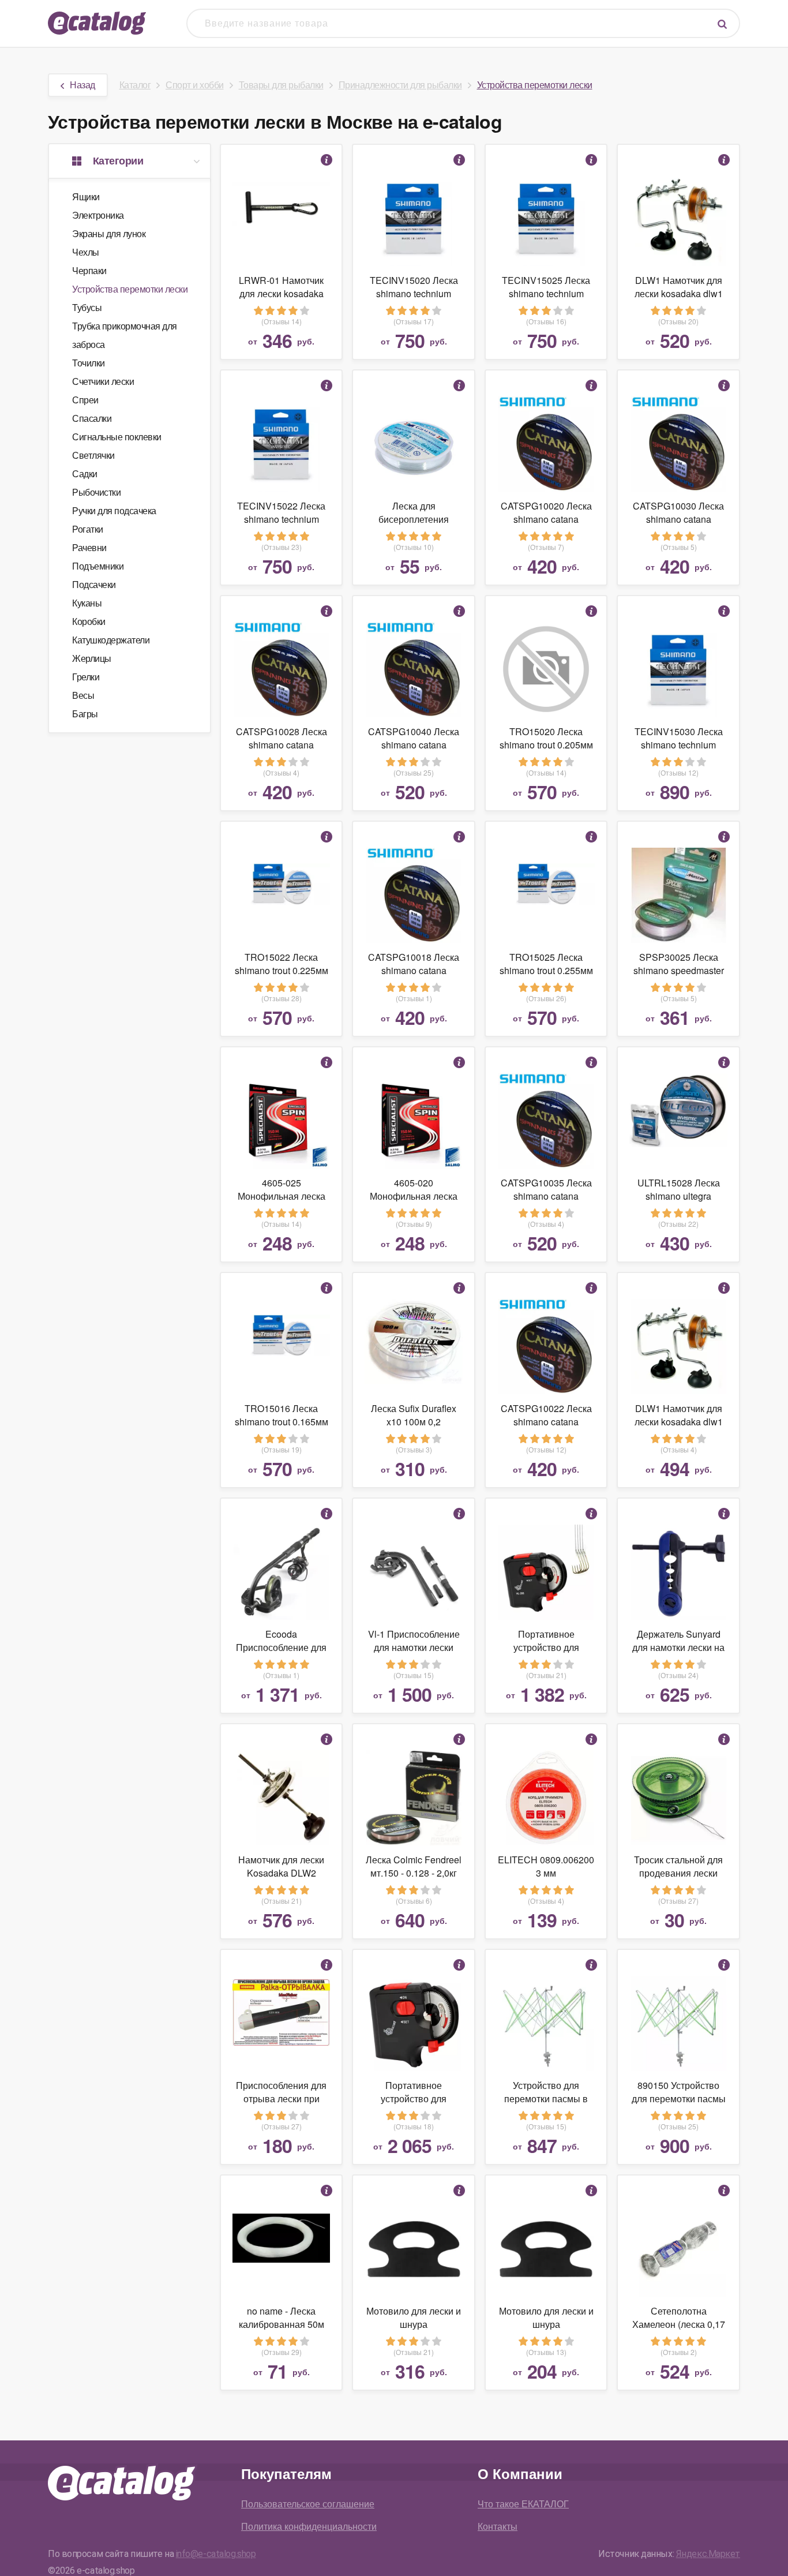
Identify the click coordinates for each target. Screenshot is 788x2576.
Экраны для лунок (109, 233)
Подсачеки (94, 584)
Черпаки (89, 270)
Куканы (87, 603)
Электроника (98, 215)
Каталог (135, 85)
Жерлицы (92, 658)
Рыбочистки (96, 492)
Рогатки (88, 529)
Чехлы (86, 252)
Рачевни (89, 547)
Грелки (86, 677)
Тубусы (87, 307)
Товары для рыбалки (281, 85)
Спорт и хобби (195, 85)
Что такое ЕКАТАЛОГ (523, 2504)
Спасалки (92, 418)
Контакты (498, 2526)
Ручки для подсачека (114, 510)
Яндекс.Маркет (708, 2554)
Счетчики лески (103, 381)
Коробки (89, 621)
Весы (83, 695)
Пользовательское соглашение (308, 2504)
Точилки (89, 363)
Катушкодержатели (111, 640)
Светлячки (93, 455)
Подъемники (98, 566)
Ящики (86, 196)
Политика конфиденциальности (309, 2526)
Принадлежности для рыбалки (400, 85)
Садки (85, 473)
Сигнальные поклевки (117, 437)
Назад (82, 85)
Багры (85, 714)
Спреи (85, 400)
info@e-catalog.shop (216, 2554)
